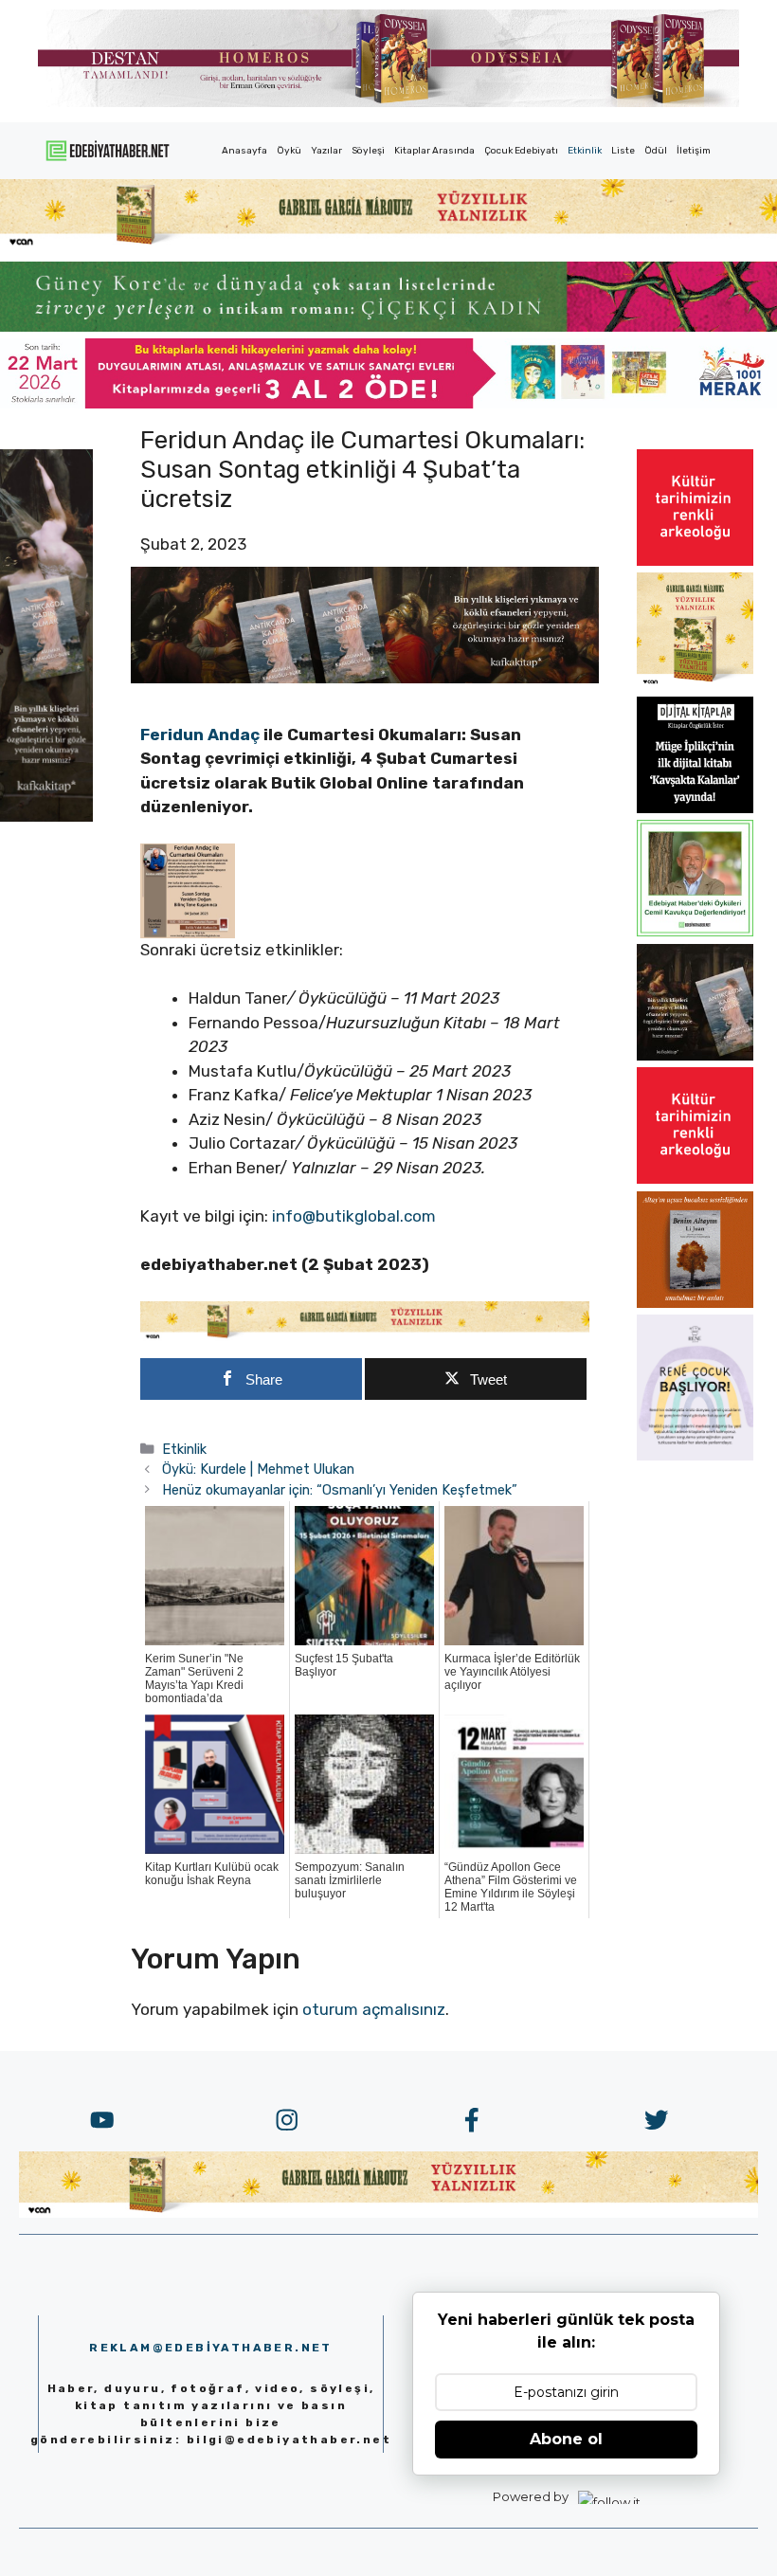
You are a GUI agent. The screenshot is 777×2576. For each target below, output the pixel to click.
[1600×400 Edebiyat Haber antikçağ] (365, 678)
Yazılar (326, 151)
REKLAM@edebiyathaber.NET (211, 2348)
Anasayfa (244, 151)
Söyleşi (368, 151)
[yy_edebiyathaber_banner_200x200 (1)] (695, 683)
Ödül (656, 151)
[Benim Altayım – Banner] (695, 1302)
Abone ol (566, 2439)
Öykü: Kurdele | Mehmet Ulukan (258, 1469)
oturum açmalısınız (374, 2009)
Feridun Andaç (200, 735)
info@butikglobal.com (354, 1216)
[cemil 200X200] (695, 931)
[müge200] (695, 807)
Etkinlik (585, 151)
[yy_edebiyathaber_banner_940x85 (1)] (388, 244)
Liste (623, 151)
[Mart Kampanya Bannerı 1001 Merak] (388, 403)
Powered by (531, 2496)
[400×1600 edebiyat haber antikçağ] (46, 816)
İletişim (694, 151)
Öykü (289, 151)
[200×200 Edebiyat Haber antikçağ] (695, 1055)
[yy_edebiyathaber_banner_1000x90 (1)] (365, 1335)
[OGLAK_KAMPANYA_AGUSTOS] (695, 560)
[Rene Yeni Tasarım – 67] (695, 1455)
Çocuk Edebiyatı (521, 151)
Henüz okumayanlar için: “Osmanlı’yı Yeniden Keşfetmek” (340, 1490)
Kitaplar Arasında (434, 151)
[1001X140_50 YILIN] (388, 103)
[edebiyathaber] (388, 326)
